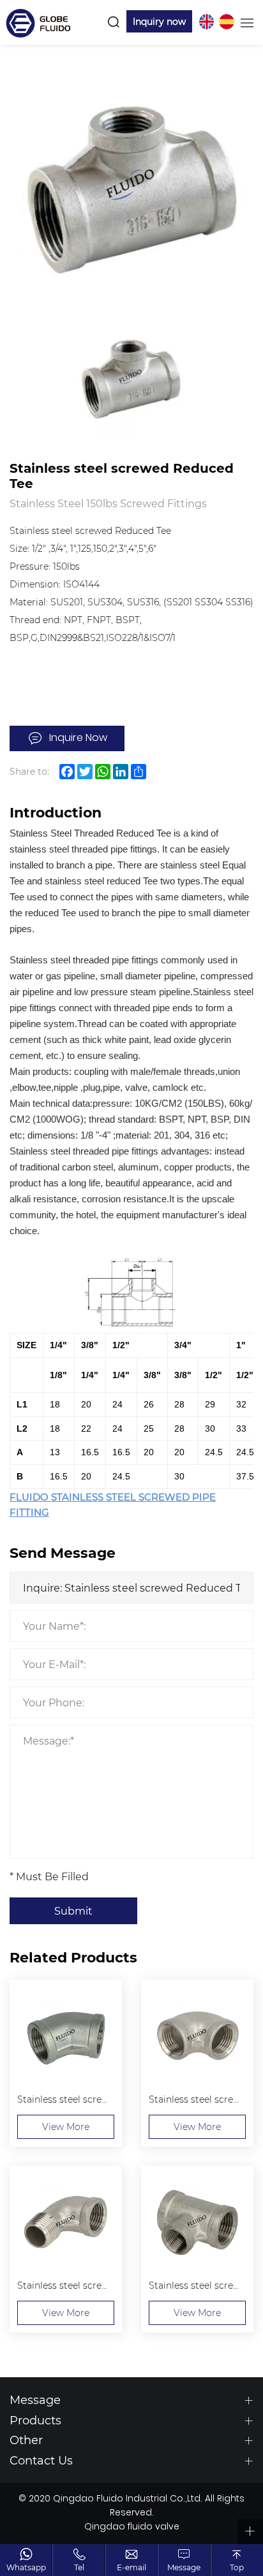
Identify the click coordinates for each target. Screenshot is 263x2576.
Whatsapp (26, 2567)
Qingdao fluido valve (132, 2528)
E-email (131, 2567)
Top (237, 2567)
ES (227, 22)
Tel (79, 2567)
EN (206, 22)
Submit (73, 1910)
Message (184, 2567)
